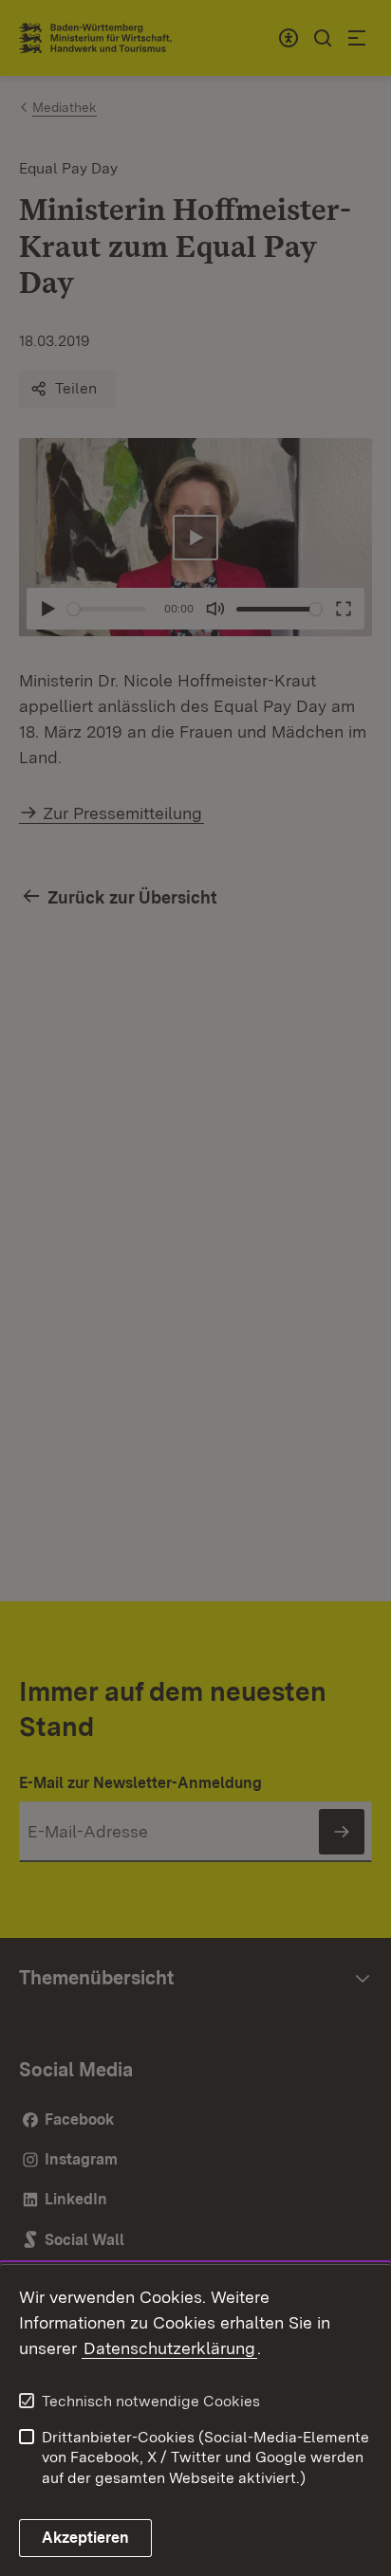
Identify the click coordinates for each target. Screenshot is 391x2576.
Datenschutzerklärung (169, 2348)
